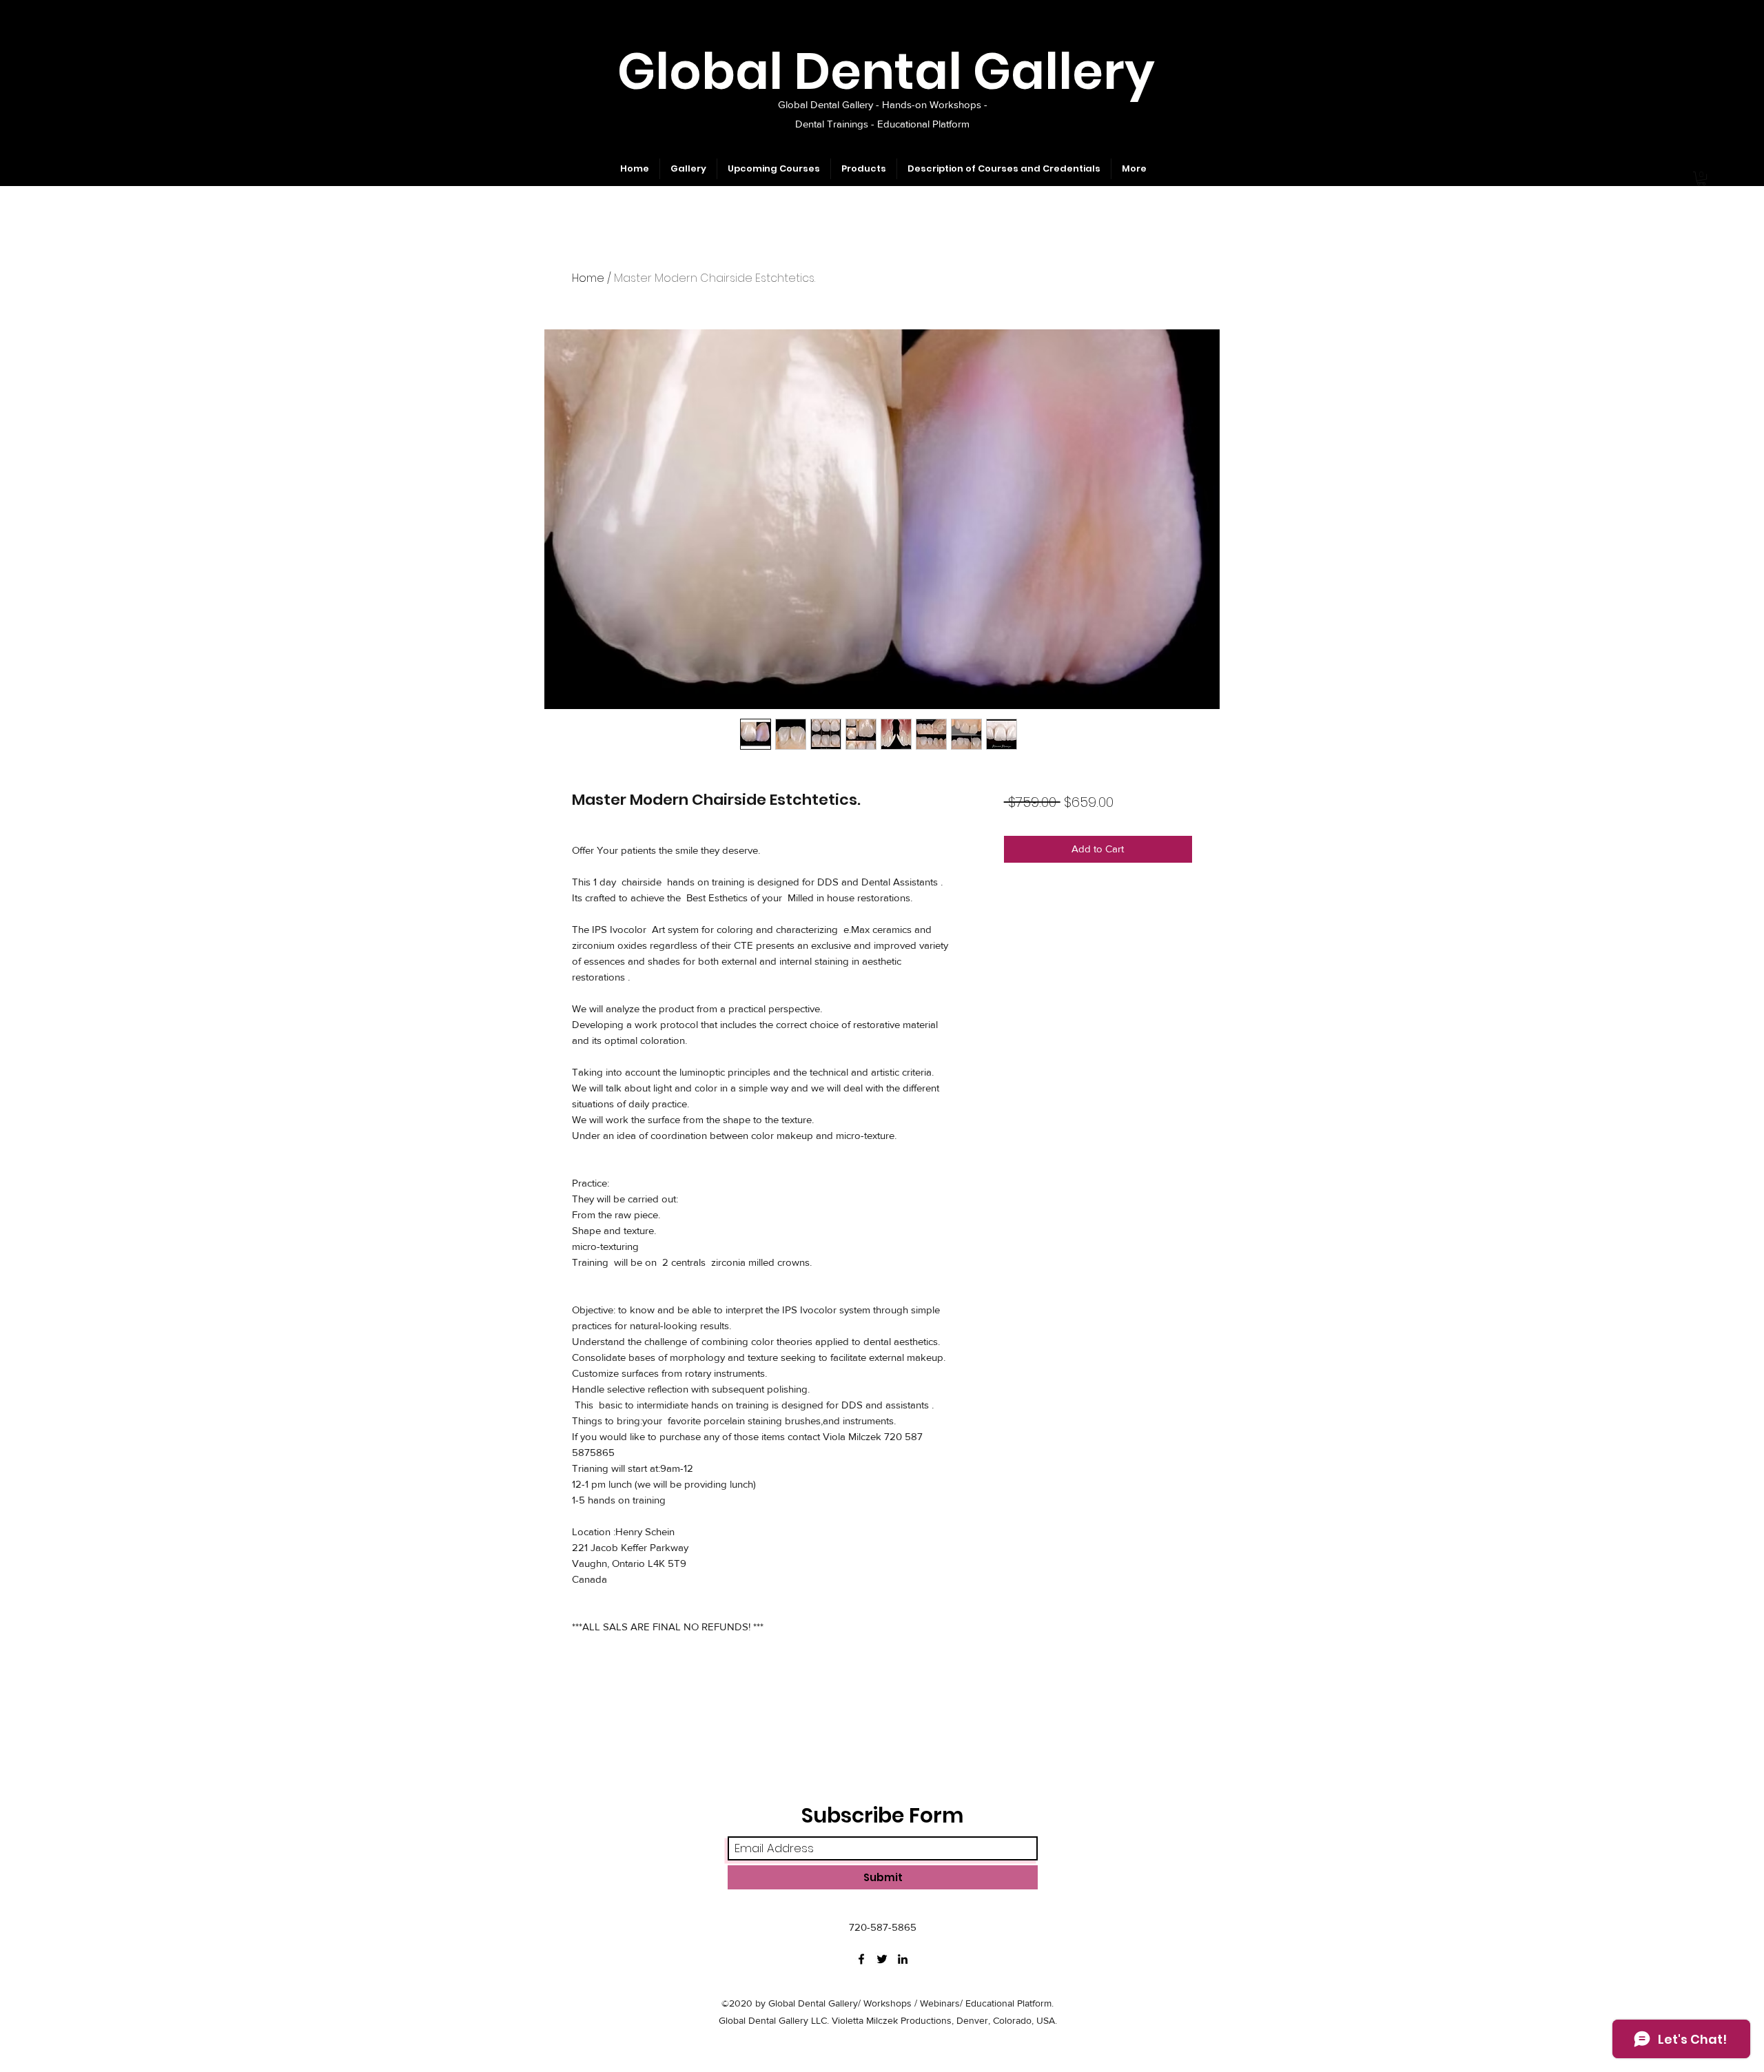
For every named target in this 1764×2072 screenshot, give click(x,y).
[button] (1701, 178)
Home (588, 278)
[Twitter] (882, 1959)
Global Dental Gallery (886, 71)
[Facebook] (861, 1959)
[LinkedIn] (903, 1959)
